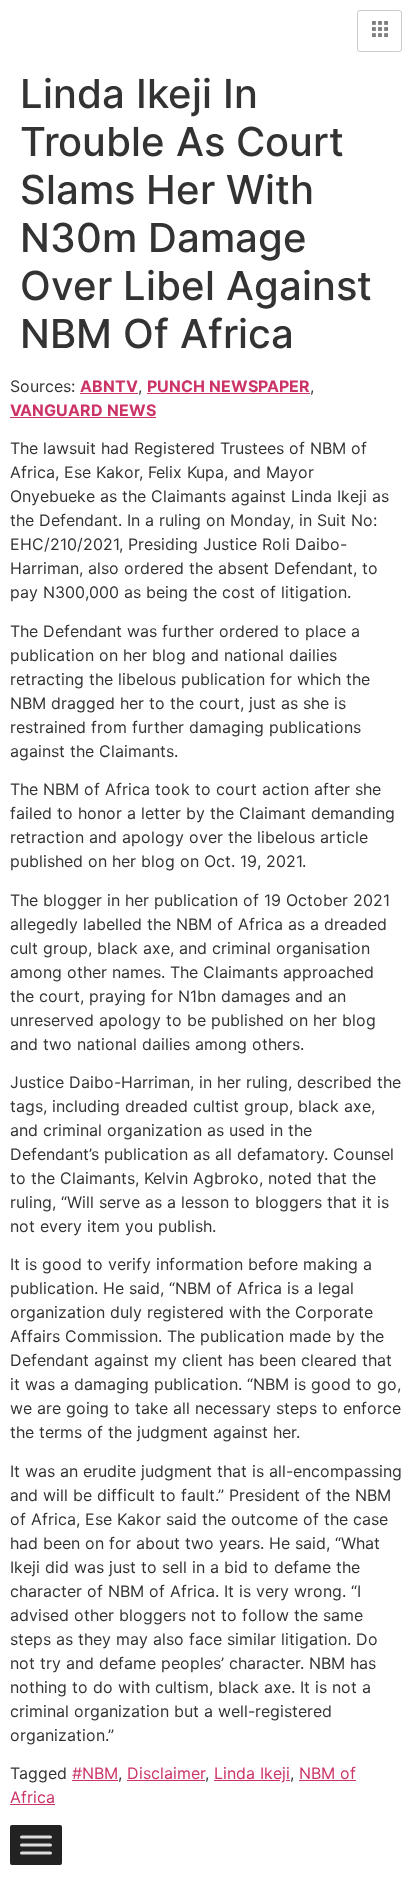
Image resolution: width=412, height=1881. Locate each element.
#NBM (95, 1773)
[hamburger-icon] (379, 31)
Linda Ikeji (252, 1773)
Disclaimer (166, 1773)
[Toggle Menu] (36, 1845)
